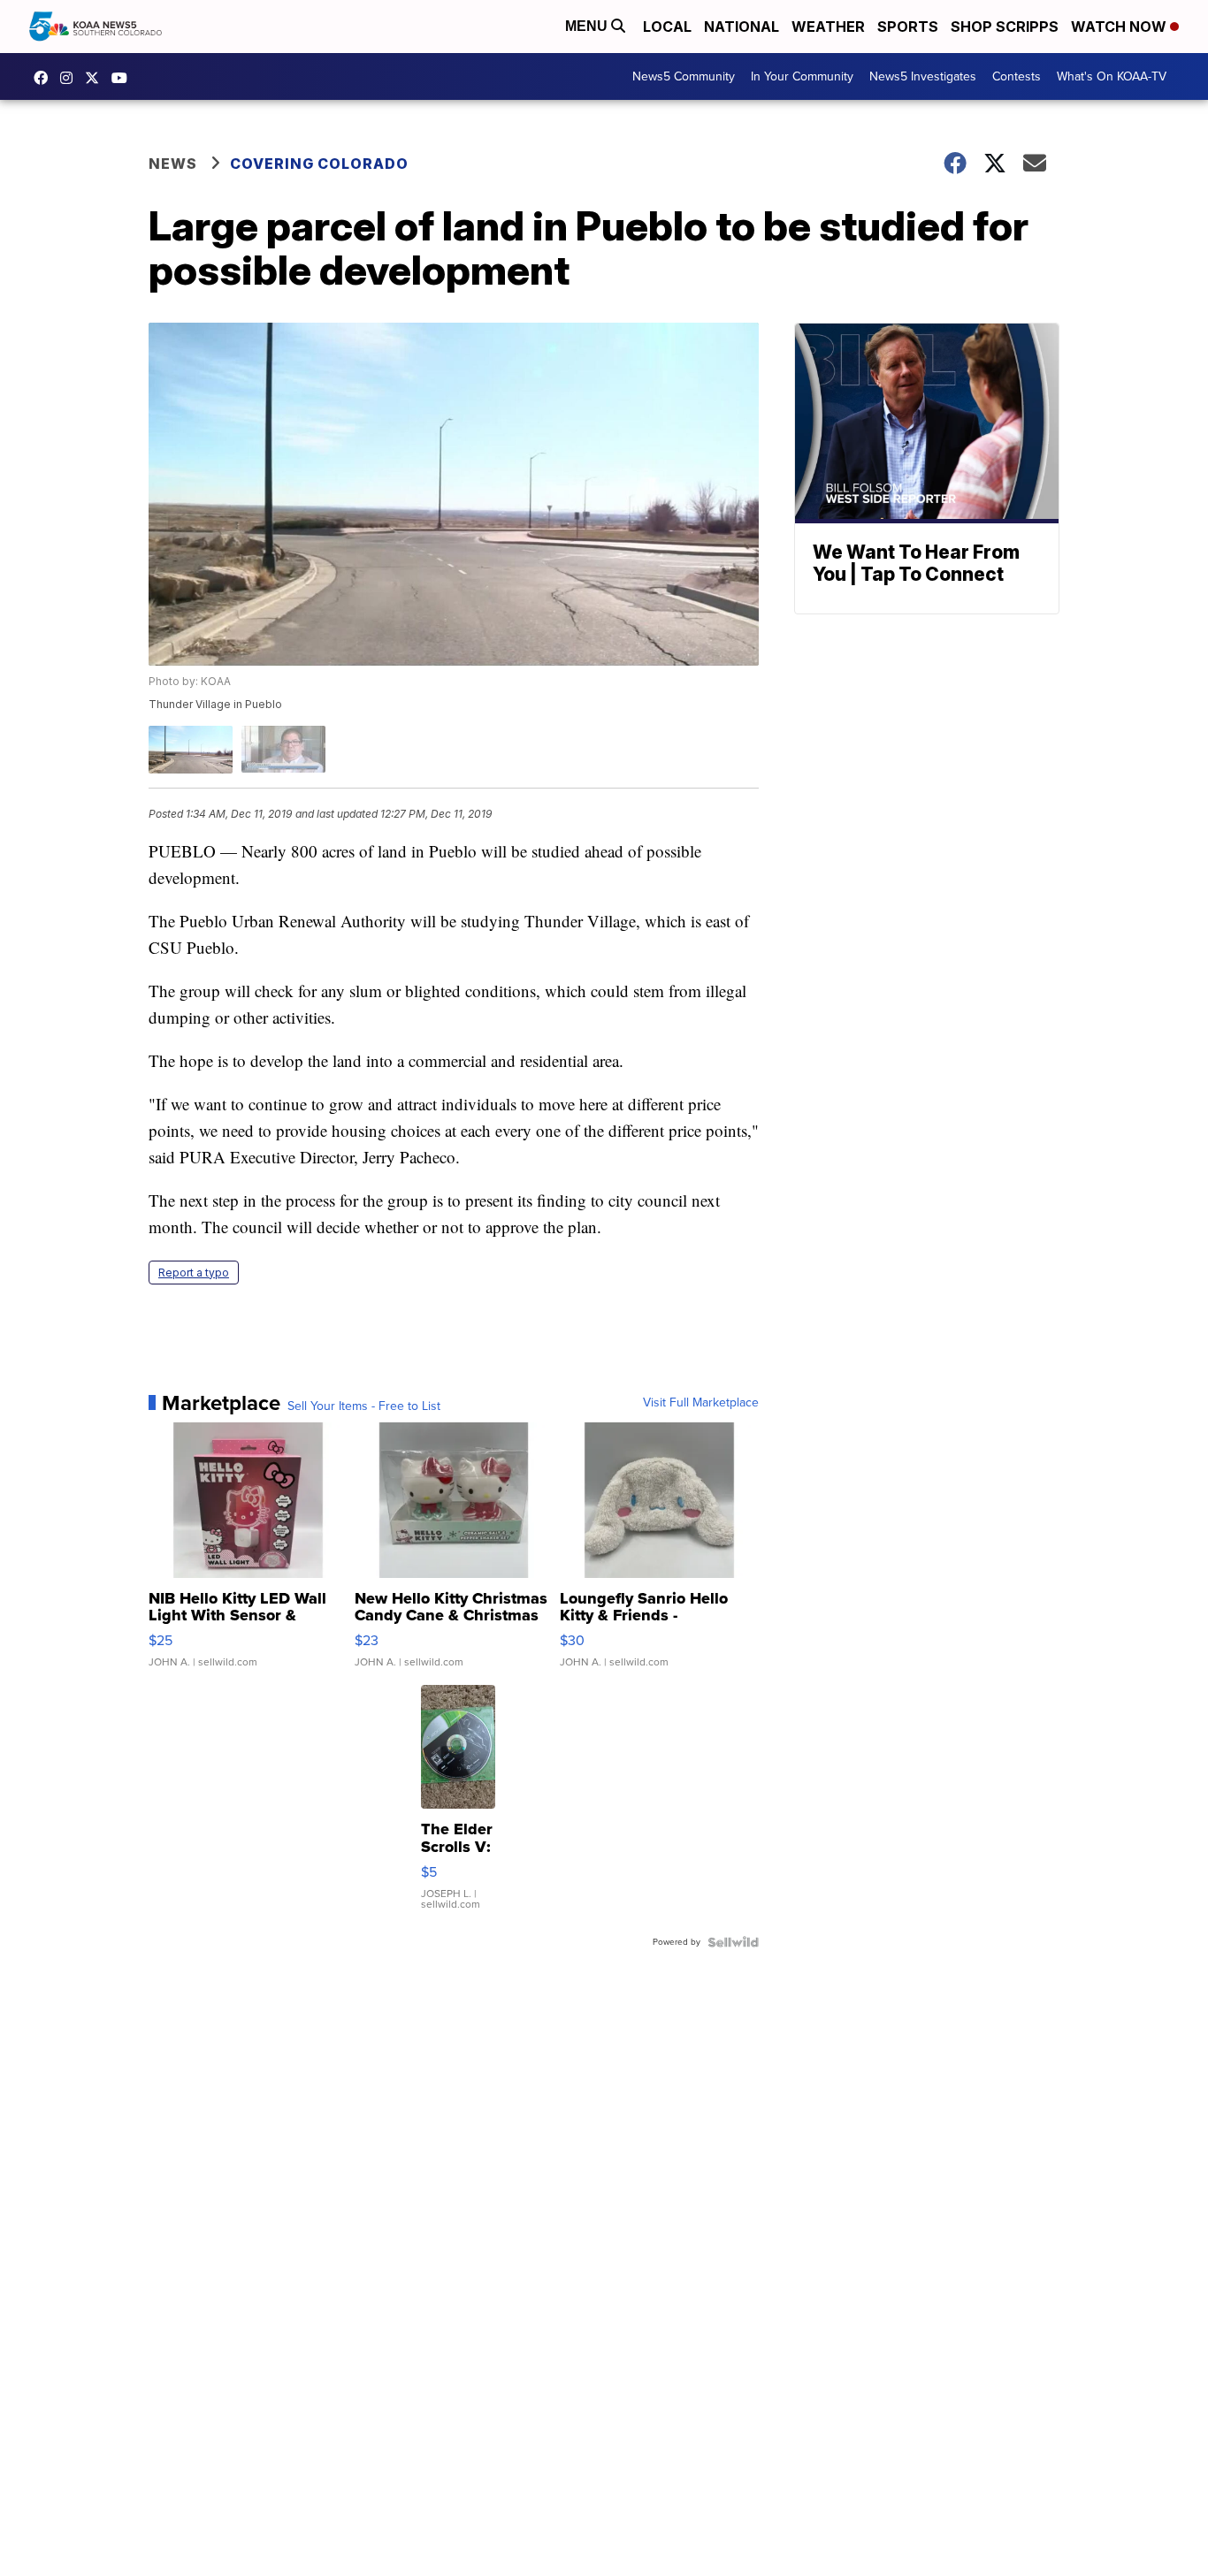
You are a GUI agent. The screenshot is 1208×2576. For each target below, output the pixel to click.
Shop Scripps (1005, 27)
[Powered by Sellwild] (733, 1942)
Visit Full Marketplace (701, 1403)
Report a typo (194, 1273)
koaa (96, 78)
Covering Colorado (319, 164)
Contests (1017, 76)
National (742, 27)
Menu (588, 26)
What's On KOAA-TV (1112, 76)
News (173, 164)
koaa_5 (71, 78)
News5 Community (684, 76)
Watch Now (1120, 27)
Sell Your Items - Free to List (364, 1406)
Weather (828, 27)
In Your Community (802, 76)
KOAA (45, 78)
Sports (908, 27)
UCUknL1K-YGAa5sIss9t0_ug (124, 78)
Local (667, 27)
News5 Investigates (923, 76)
